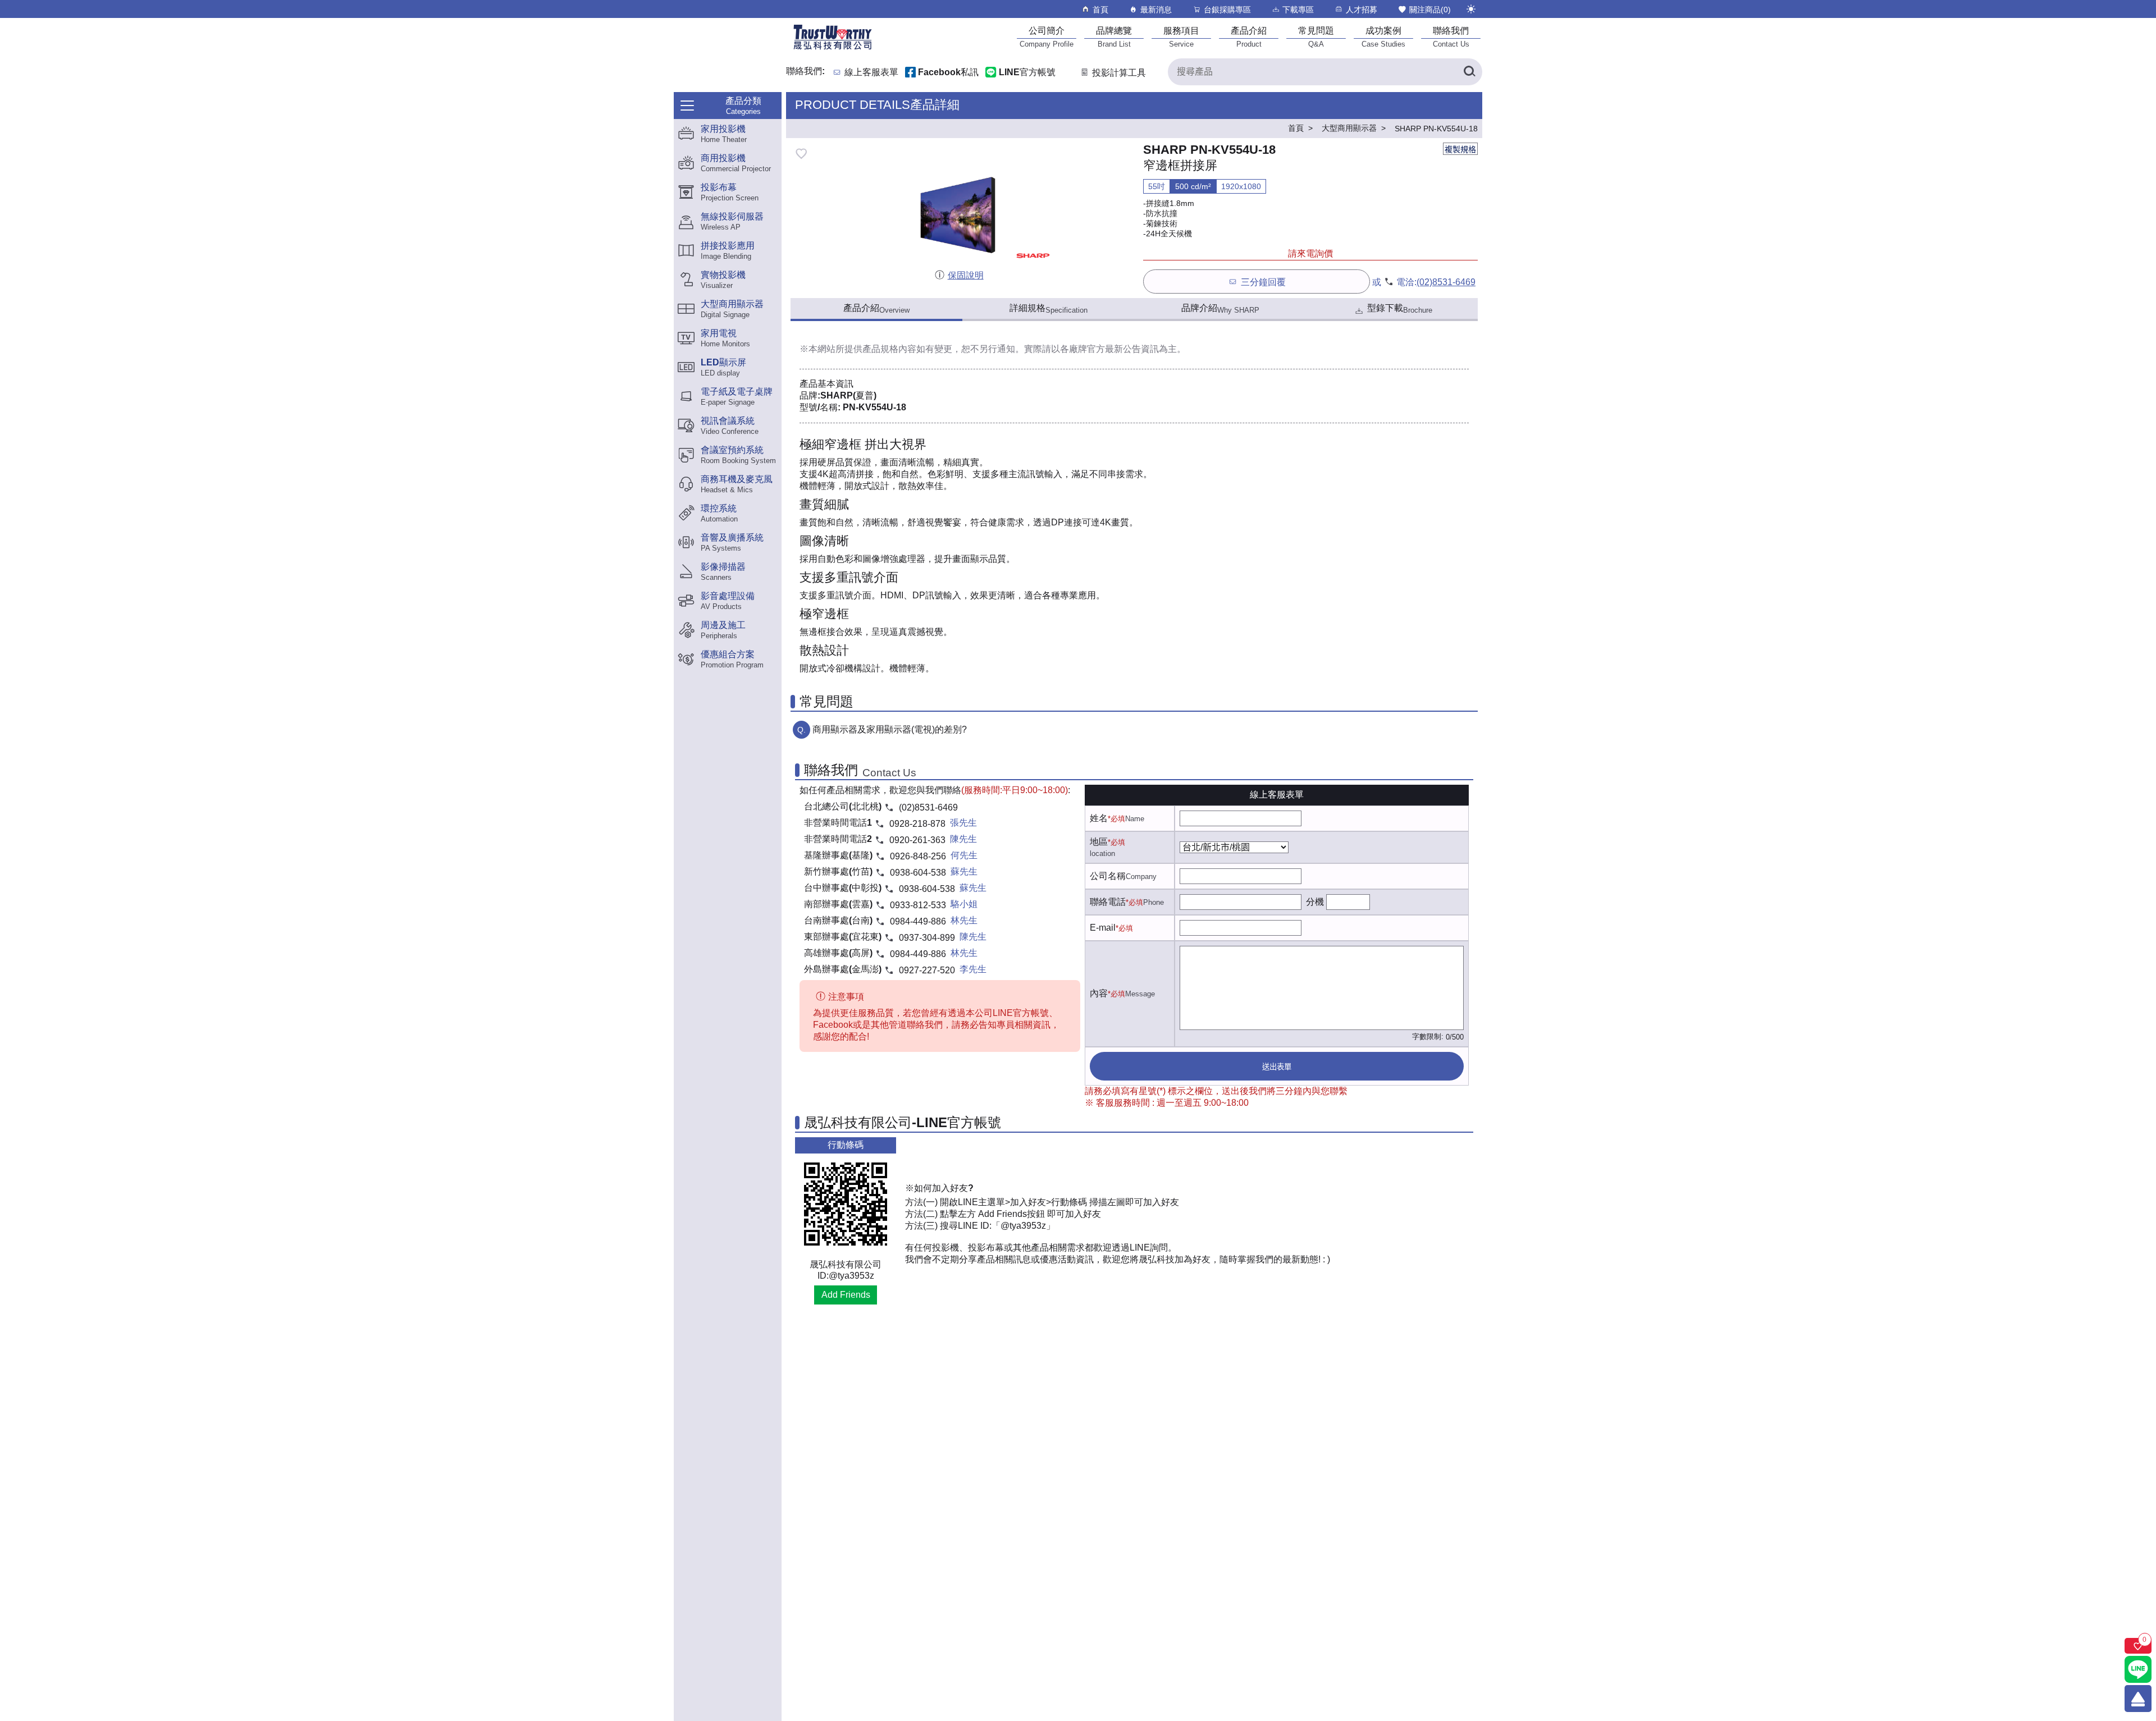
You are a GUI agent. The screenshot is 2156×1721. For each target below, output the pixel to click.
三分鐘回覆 (1263, 282)
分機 (1315, 902)
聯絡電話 (1108, 902)
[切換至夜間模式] (1471, 9)
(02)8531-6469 (1446, 282)
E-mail (1103, 928)
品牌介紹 (1220, 309)
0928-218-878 (917, 824)
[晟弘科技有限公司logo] (833, 49)
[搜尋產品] (1469, 72)
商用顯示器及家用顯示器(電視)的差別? (890, 729)
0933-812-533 (918, 905)
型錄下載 (1400, 309)
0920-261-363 (917, 840)
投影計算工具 (1119, 73)
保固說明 (965, 275)
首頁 (1100, 10)
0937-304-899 (927, 938)
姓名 (1099, 818)
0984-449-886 (918, 921)
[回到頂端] (2138, 1699)
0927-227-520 (927, 970)
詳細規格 (1049, 309)
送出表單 (1277, 1067)
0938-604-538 (918, 873)
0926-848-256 (918, 856)
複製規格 (1460, 149)
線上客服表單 (871, 73)
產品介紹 (876, 309)
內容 (1099, 993)
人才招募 (1362, 10)
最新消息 (1156, 10)
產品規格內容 (889, 349)
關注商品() (1430, 10)
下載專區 (1298, 10)
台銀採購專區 (1227, 10)
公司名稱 (1108, 876)
